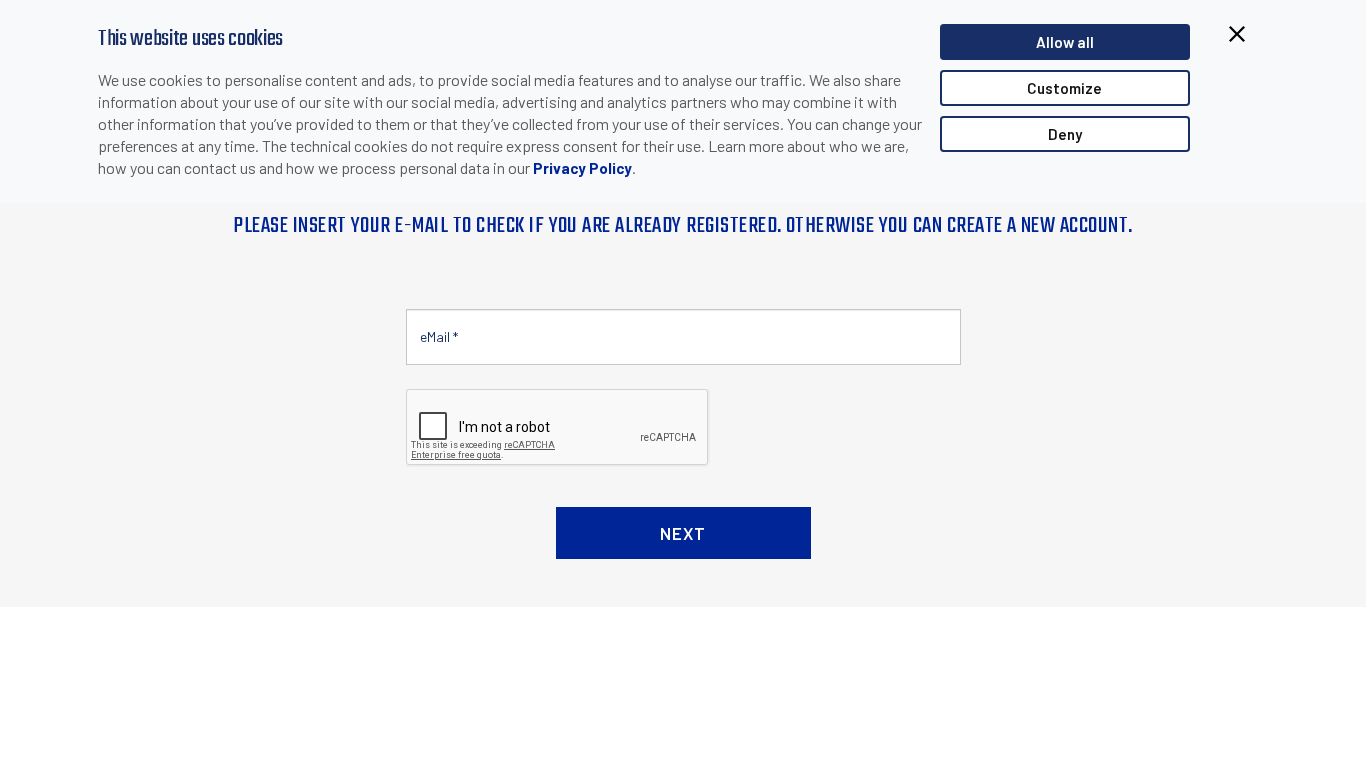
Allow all (1065, 42)
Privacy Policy (582, 168)
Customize (1064, 88)
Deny (1065, 134)
